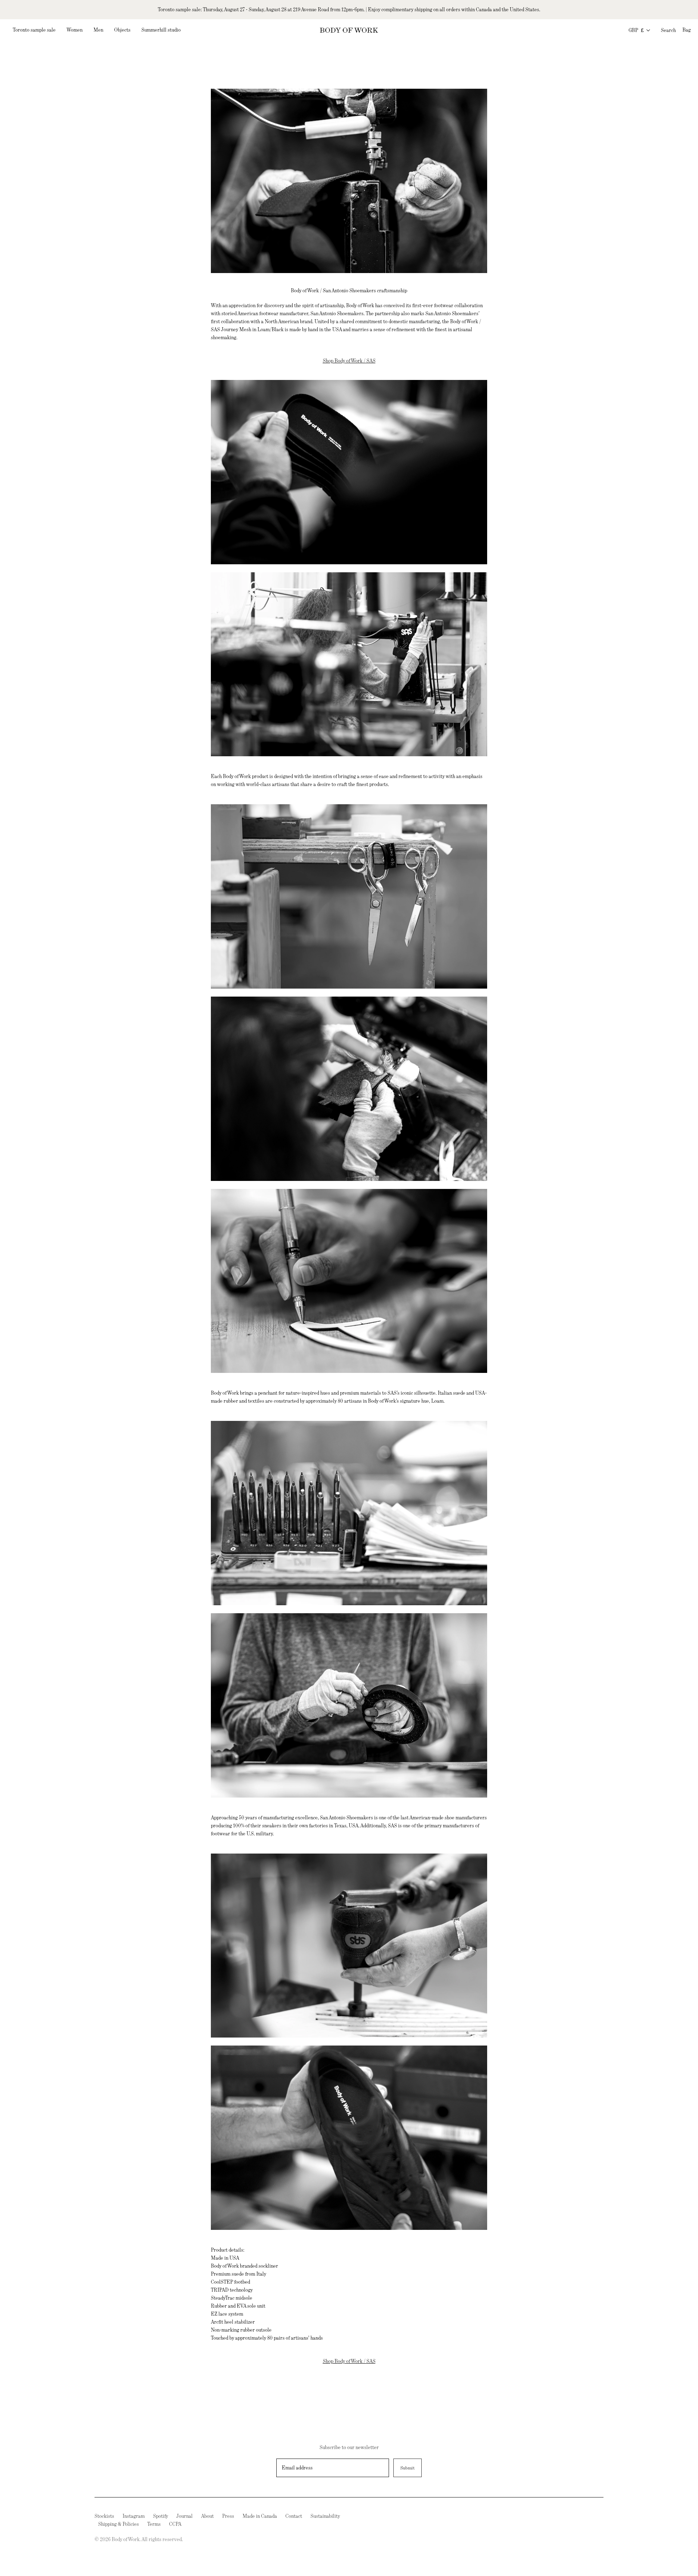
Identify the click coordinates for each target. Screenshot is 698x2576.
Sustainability (325, 2516)
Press (228, 2516)
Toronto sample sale (34, 30)
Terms (154, 2524)
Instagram (134, 2516)
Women (75, 30)
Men (98, 30)
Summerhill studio (161, 30)
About (207, 2516)
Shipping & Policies (119, 2524)
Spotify (161, 2516)
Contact (294, 2516)
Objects (122, 30)
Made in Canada (260, 2516)
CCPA (175, 2524)
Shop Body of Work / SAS (349, 361)
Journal (184, 2516)
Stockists (104, 2516)
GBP (636, 30)
